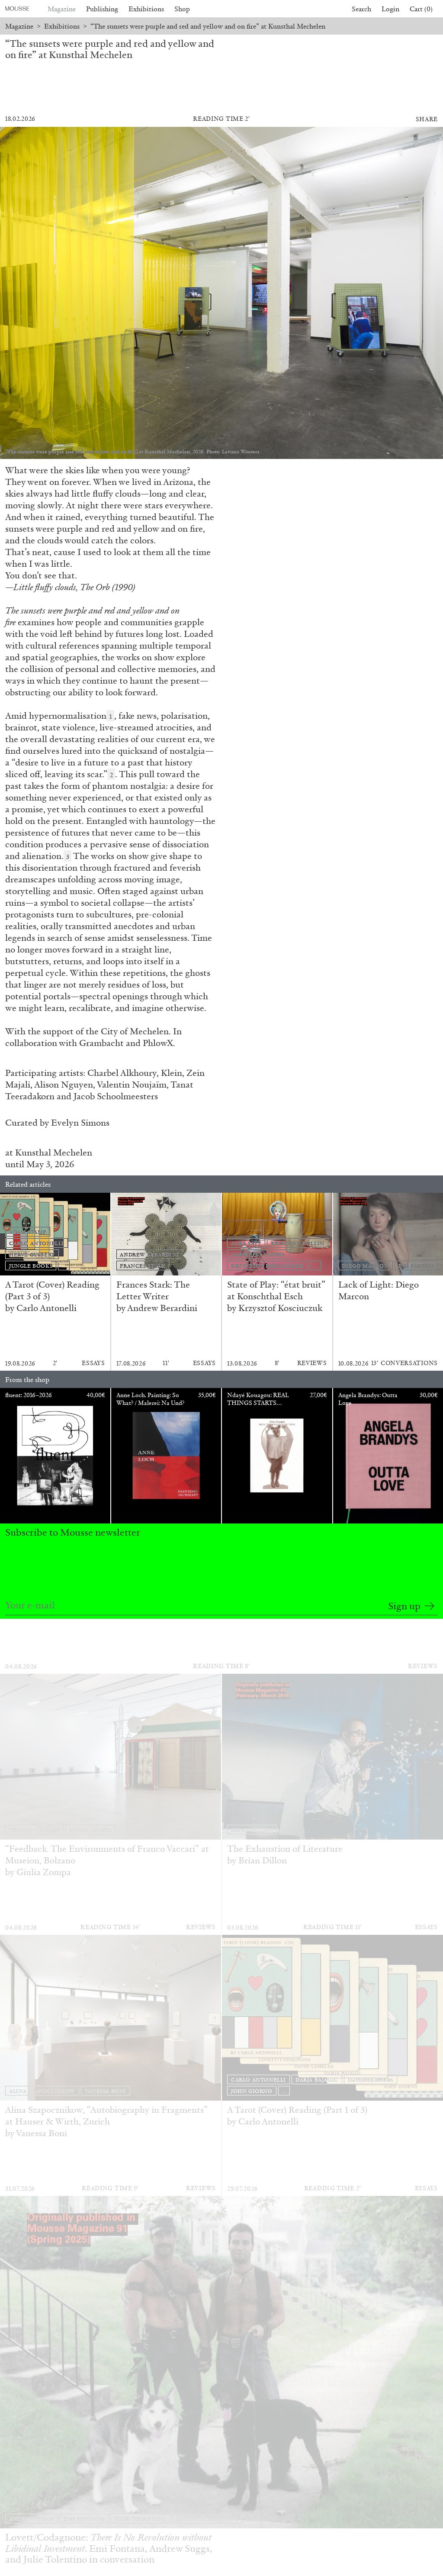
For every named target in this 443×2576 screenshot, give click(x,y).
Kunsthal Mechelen (54, 1152)
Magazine (62, 9)
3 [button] (68, 857)
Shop (182, 9)
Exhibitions (146, 9)
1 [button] (111, 717)
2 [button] (111, 775)
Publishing (102, 9)
